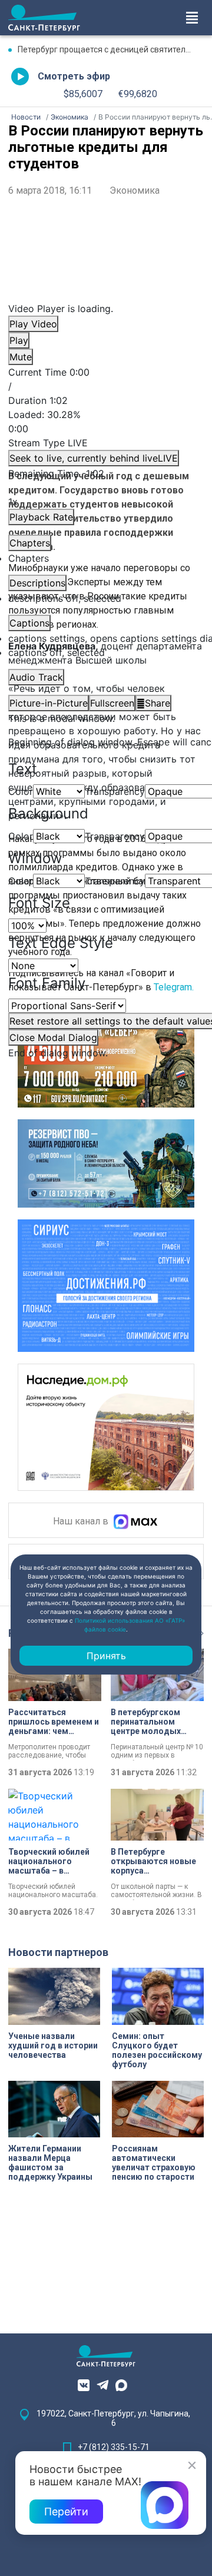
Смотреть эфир (74, 76)
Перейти (66, 2512)
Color (21, 791)
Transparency (115, 791)
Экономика (135, 190)
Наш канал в (82, 1522)
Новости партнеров (58, 1952)
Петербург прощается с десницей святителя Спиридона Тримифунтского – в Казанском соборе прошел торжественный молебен (111, 49)
